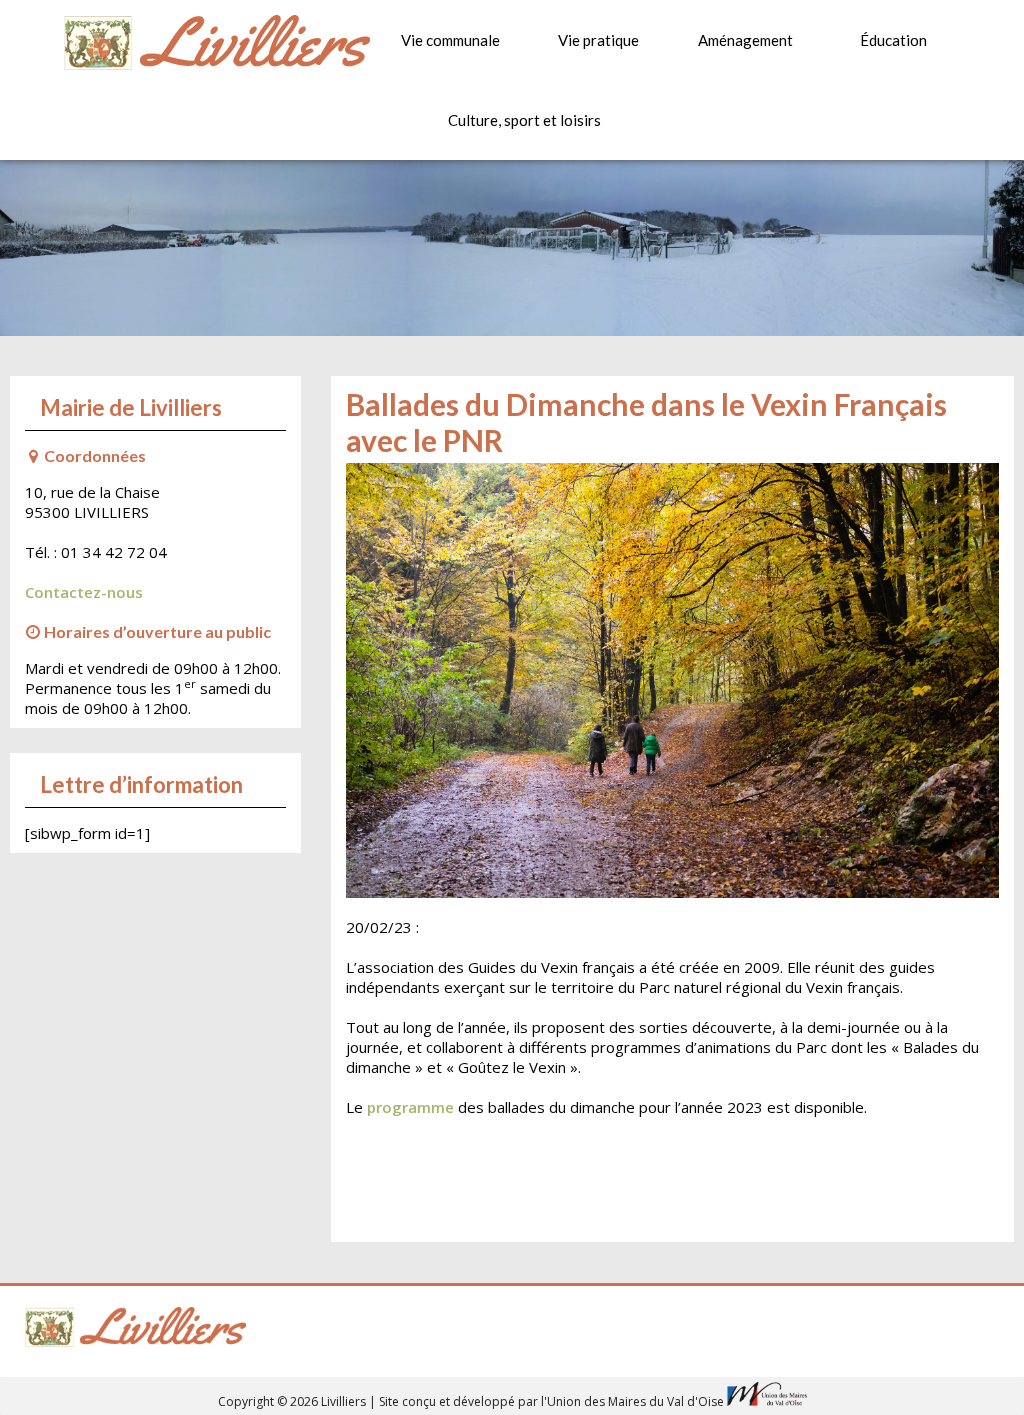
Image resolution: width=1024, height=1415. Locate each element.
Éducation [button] (893, 40)
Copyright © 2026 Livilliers (293, 1401)
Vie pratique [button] (598, 40)
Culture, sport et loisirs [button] (517, 120)
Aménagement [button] (745, 40)
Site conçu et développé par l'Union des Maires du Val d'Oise (551, 1401)
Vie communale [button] (450, 40)
